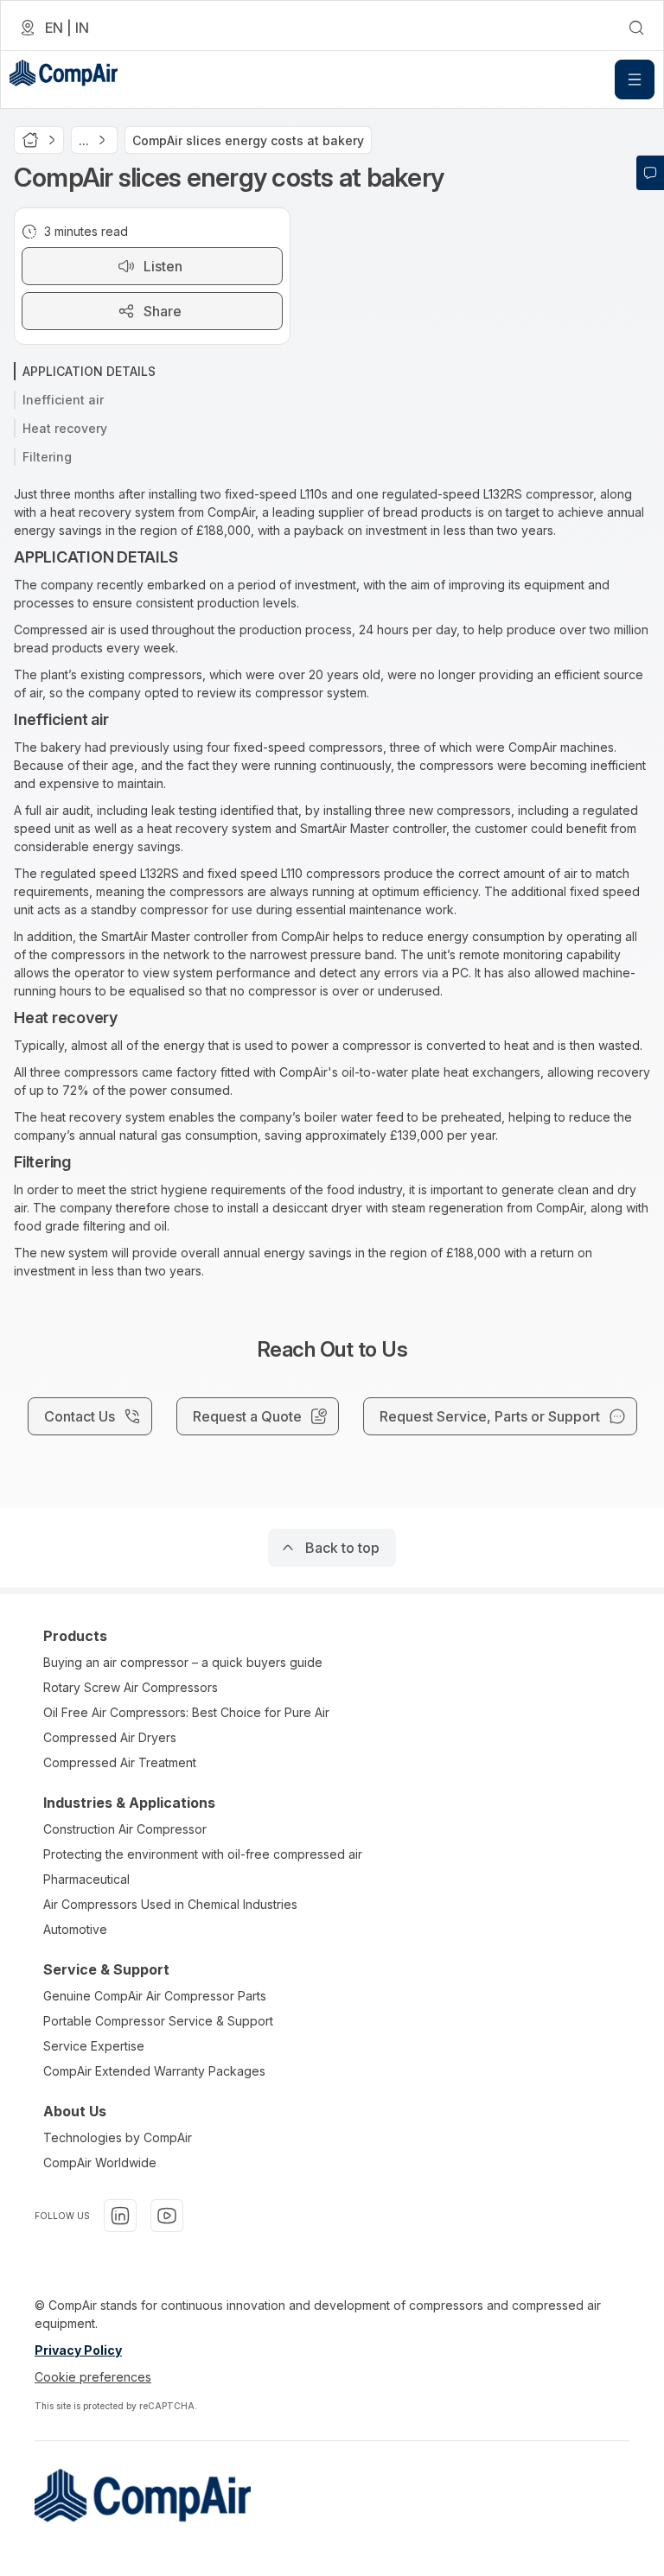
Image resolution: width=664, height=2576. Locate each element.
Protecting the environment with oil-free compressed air (203, 1854)
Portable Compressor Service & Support (158, 2021)
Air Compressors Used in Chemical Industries (170, 1904)
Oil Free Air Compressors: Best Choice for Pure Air (186, 1712)
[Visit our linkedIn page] (120, 2216)
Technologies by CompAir (118, 2137)
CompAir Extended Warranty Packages (154, 2071)
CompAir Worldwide (100, 2163)
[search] (636, 28)
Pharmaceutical (86, 1879)
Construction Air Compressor (125, 1829)
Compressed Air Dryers (110, 1737)
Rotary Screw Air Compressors (131, 1687)
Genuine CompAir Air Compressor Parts (155, 1996)
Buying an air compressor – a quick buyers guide (183, 1662)
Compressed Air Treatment (120, 1762)
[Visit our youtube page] (167, 2216)
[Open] (635, 80)
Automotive (75, 1929)
